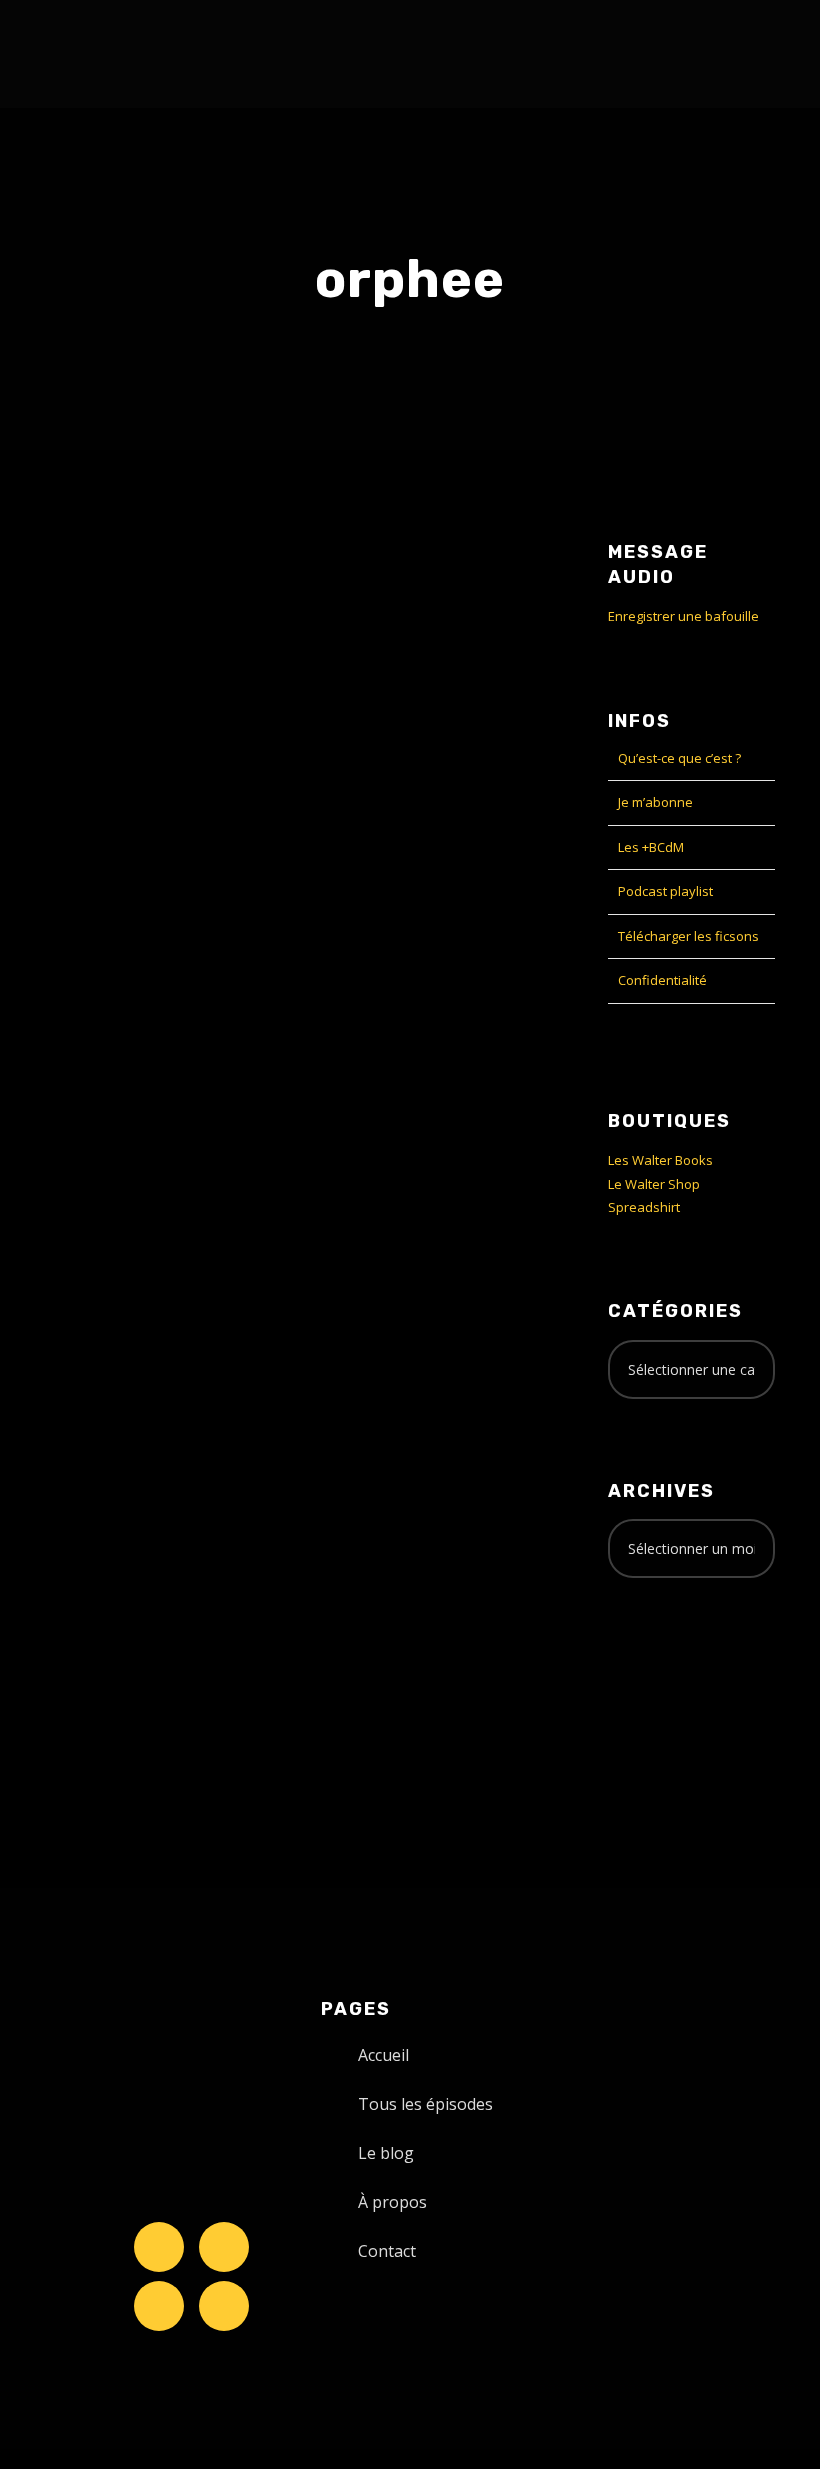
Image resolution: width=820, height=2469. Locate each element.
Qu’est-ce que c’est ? (679, 758)
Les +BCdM (651, 847)
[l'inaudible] (78, 54)
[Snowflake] (159, 2247)
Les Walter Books (660, 1160)
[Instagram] (159, 2306)
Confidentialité (662, 980)
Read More (79, 1334)
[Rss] (224, 2306)
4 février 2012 (87, 871)
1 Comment (162, 915)
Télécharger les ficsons (688, 936)
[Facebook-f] (224, 2247)
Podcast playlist (665, 891)
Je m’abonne (655, 802)
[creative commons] (670, 1672)
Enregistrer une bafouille (683, 616)
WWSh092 (104, 830)
